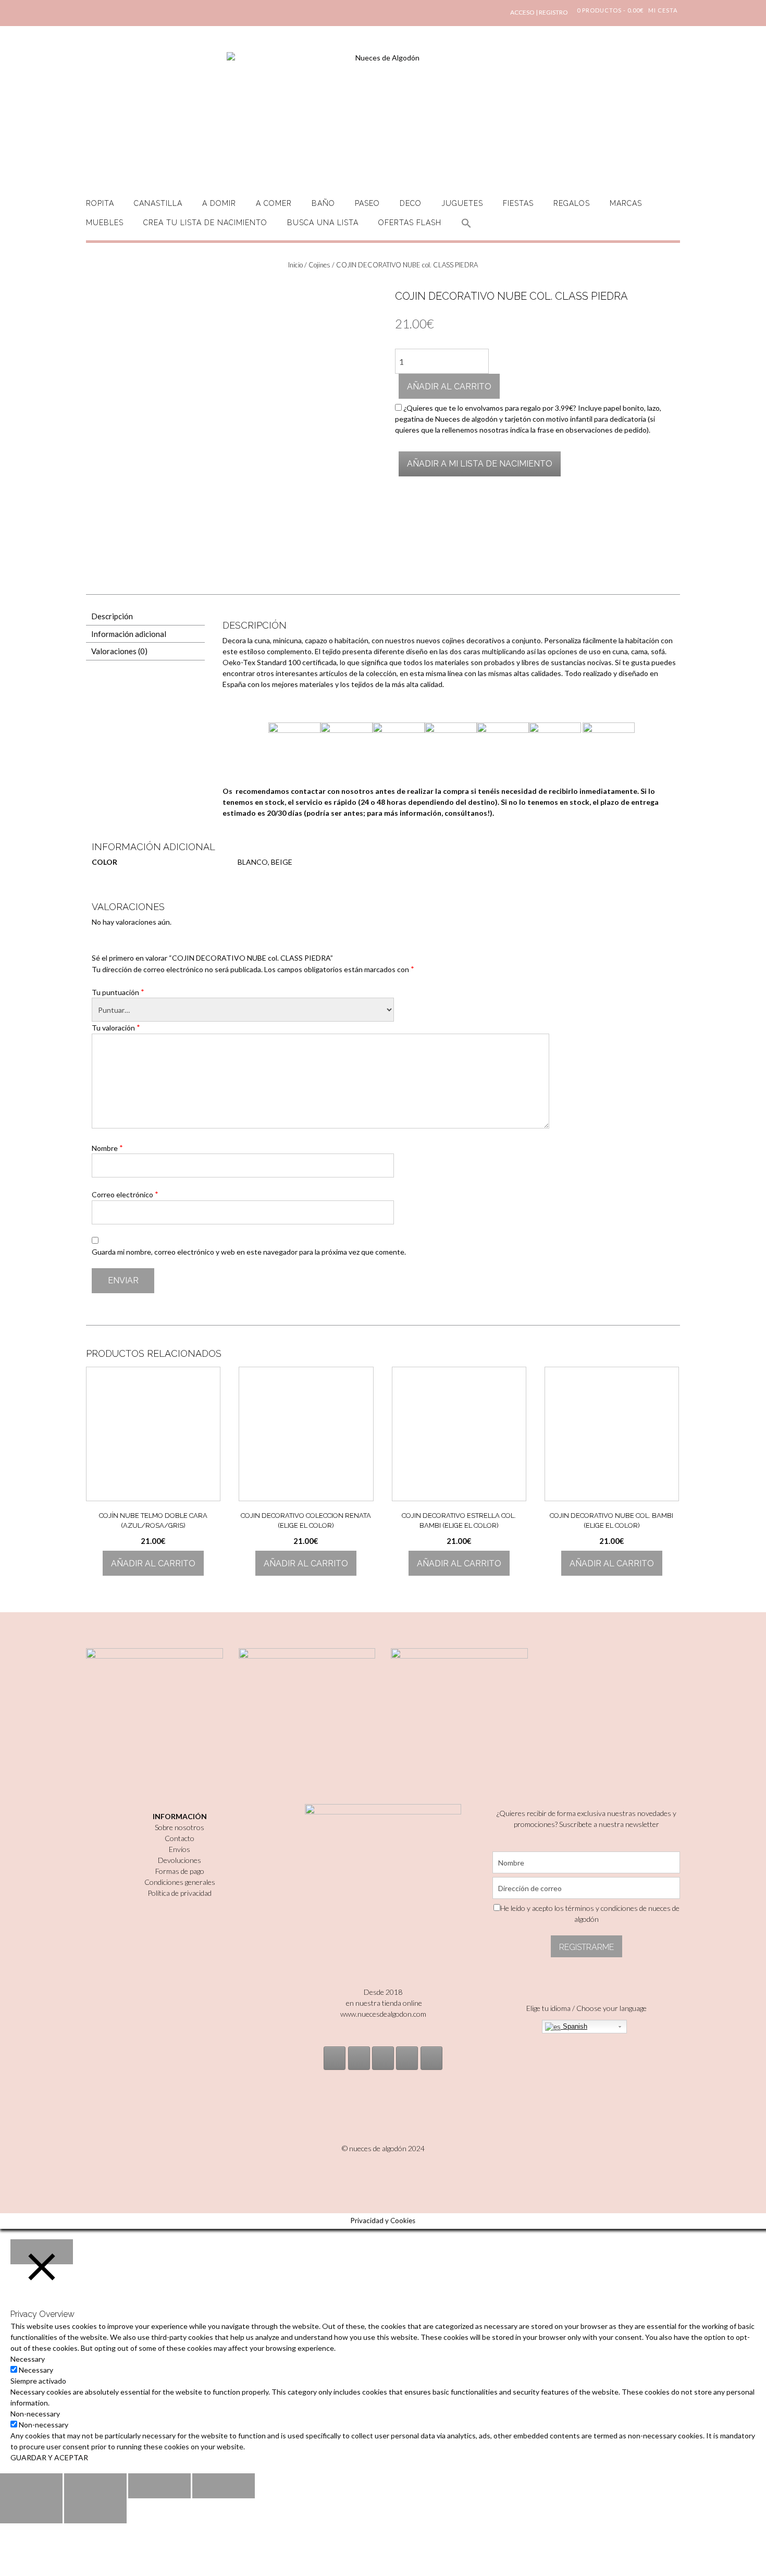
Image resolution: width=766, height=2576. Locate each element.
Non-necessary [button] (35, 2414)
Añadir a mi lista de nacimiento (480, 464)
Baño (323, 203)
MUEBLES (105, 223)
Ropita (100, 203)
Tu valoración (116, 1027)
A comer (274, 203)
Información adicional (129, 634)
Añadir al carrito (449, 387)
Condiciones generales (180, 1882)
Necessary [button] (28, 2359)
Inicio (295, 265)
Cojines (319, 265)
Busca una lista (323, 223)
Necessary (36, 2370)
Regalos (572, 203)
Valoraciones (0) (119, 651)
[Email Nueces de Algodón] (359, 2058)
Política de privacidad (180, 1893)
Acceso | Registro (539, 12)
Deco (411, 203)
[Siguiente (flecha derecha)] (95, 2511)
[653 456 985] (431, 2058)
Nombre (107, 1148)
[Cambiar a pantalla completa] (159, 2486)
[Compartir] (95, 2486)
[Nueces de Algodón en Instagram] (335, 2058)
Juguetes (462, 203)
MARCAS (626, 203)
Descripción (112, 616)
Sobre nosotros (180, 1827)
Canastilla (158, 203)
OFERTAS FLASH (410, 223)
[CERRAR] (42, 2252)
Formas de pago (180, 1871)
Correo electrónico (125, 1194)
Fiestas (518, 203)
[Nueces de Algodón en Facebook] (383, 2058)
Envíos (180, 1849)
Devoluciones (180, 1860)
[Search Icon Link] (466, 229)
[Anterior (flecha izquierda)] (31, 2511)
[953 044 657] (407, 2058)
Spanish (574, 2026)
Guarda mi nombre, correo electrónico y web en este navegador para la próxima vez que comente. (249, 1252)
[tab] (145, 617)
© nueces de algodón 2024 (383, 2148)
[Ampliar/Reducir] (224, 2486)
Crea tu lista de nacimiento (205, 223)
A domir (219, 203)
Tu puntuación (118, 992)
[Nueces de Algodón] (383, 115)
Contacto (180, 1838)
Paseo (367, 203)
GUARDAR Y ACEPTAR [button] (49, 2457)
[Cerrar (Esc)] (31, 2486)
